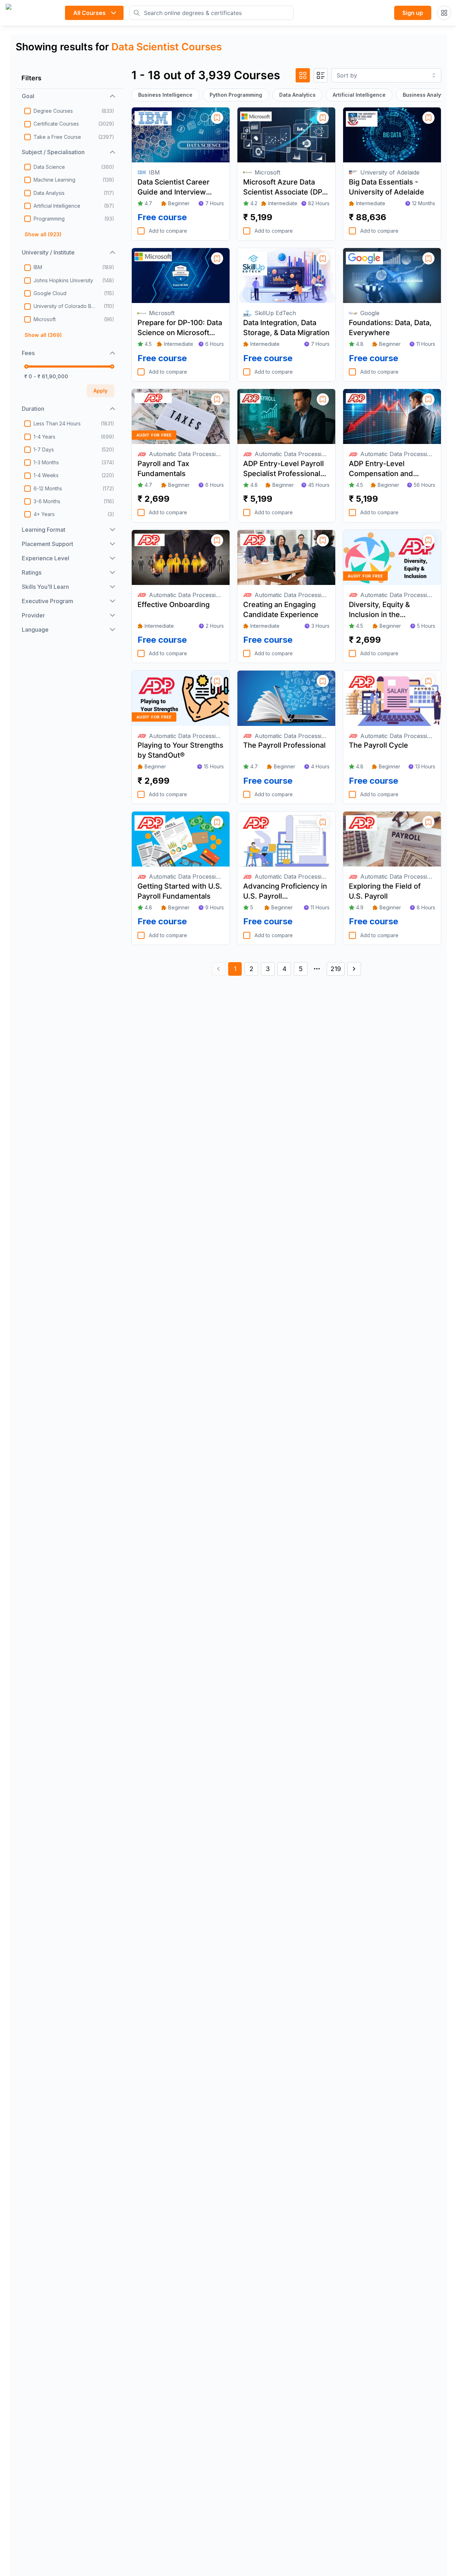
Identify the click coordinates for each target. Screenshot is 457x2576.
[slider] (26, 367)
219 (336, 969)
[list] (321, 75)
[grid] (303, 75)
